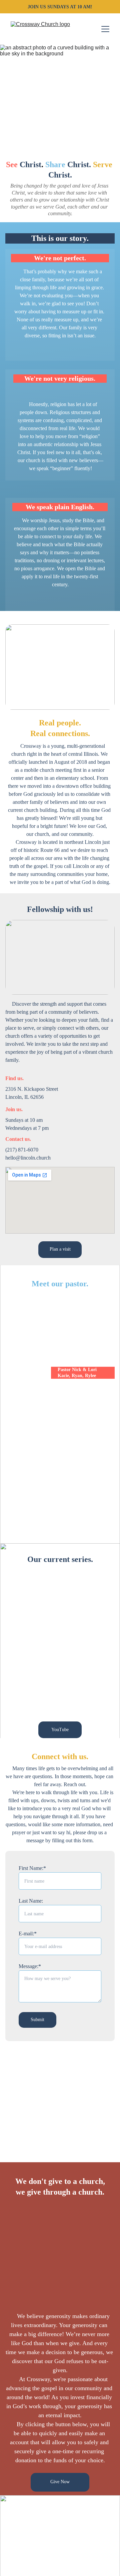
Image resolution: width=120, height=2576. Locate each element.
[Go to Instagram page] (60, 2568)
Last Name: (31, 1901)
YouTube (60, 1730)
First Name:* (32, 1868)
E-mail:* (28, 1934)
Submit (37, 2020)
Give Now (60, 2482)
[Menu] (105, 29)
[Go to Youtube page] (106, 2568)
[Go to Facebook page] (14, 2568)
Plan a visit (60, 1249)
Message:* (30, 1966)
